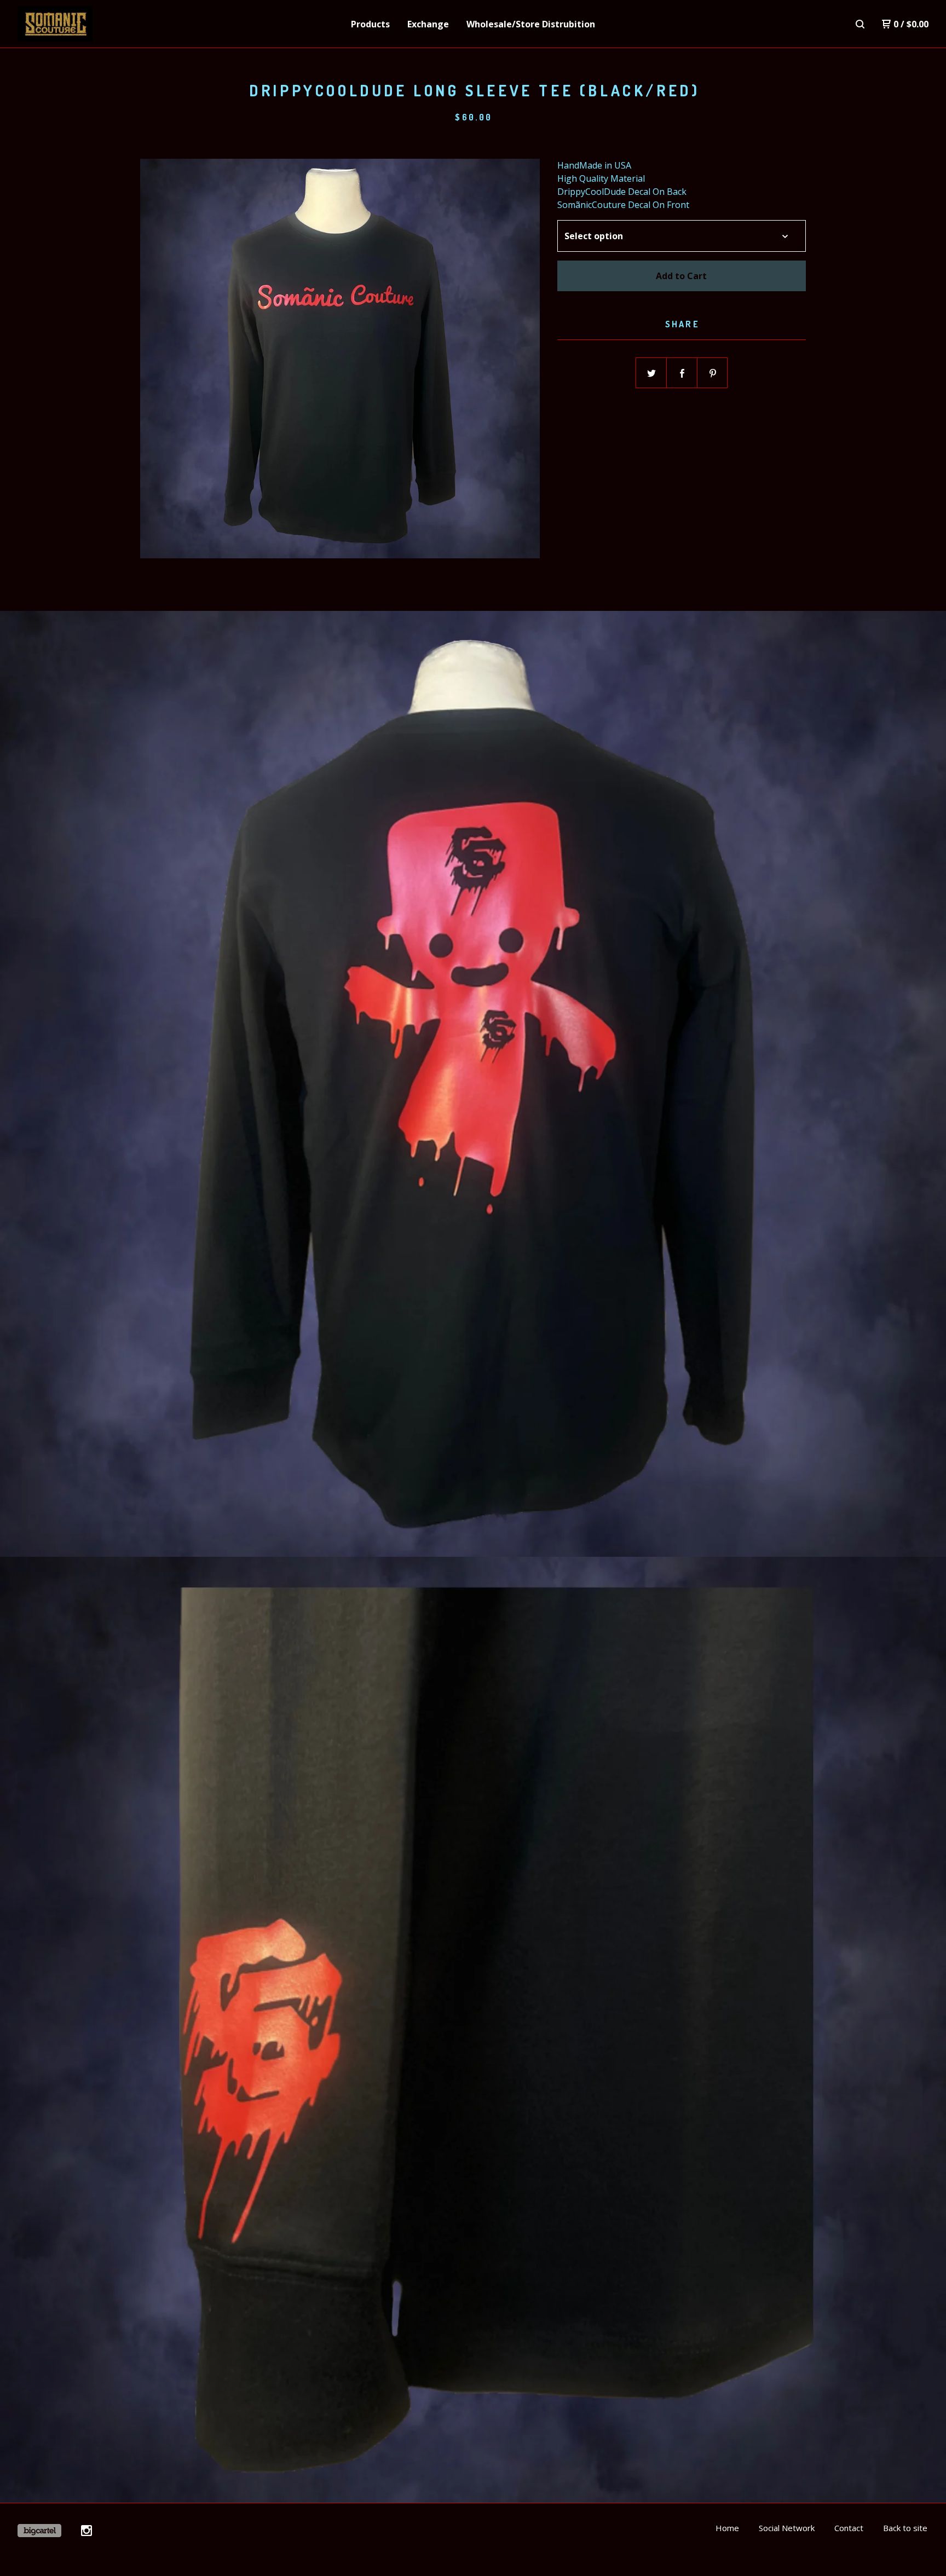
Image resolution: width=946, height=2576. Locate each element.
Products (370, 24)
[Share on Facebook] (682, 373)
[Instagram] (86, 2531)
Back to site (905, 2528)
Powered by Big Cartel (39, 2531)
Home (727, 2528)
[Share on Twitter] (651, 373)
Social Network (787, 2528)
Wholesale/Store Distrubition (531, 24)
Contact (849, 2528)
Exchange (428, 24)
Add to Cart (681, 276)
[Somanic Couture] (74, 24)
